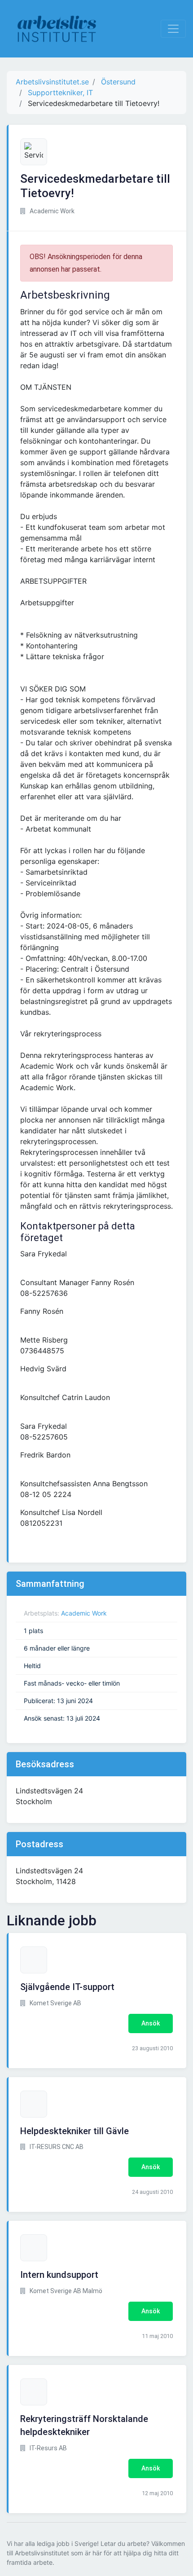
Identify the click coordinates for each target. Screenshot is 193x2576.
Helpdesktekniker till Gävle (75, 2131)
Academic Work (84, 1613)
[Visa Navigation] (173, 29)
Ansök (151, 2023)
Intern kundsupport (59, 2275)
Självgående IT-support (67, 1987)
